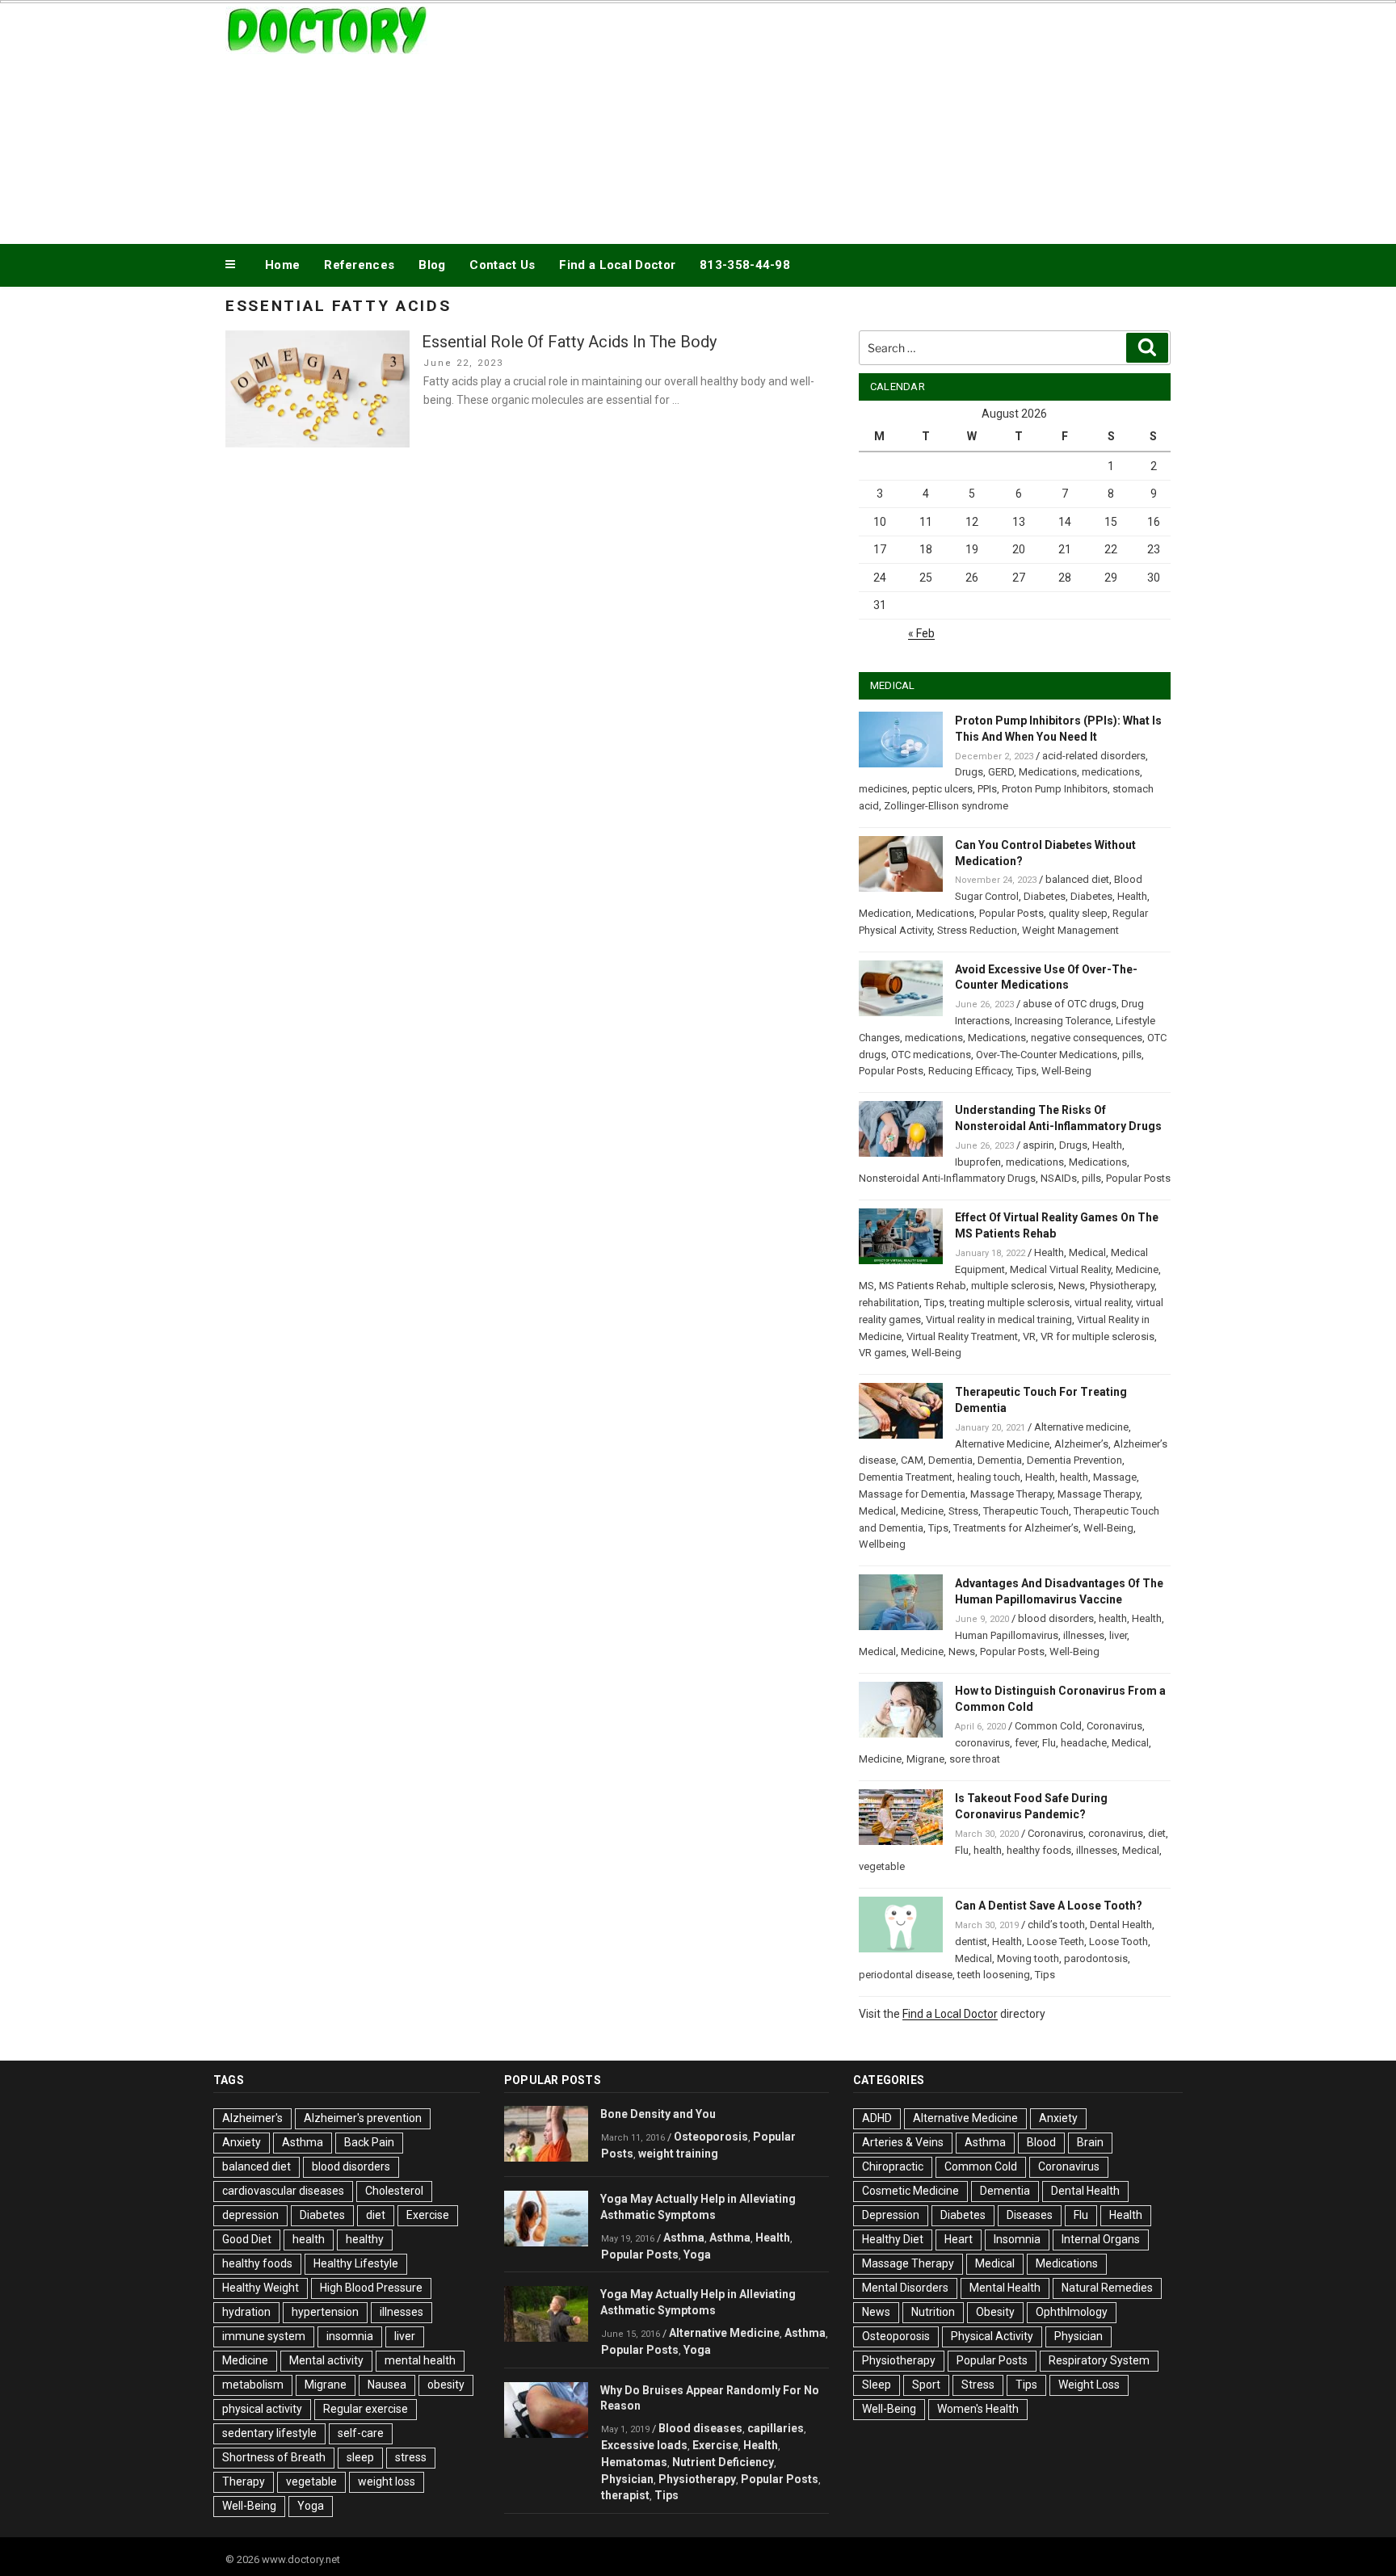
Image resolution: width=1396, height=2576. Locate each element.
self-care (361, 2433)
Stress (963, 1511)
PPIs (987, 789)
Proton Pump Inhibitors (1055, 789)
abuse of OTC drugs (1070, 1004)
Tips (1026, 1071)
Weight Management (1070, 930)
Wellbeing (882, 1544)
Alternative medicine (1081, 1427)
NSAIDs (1059, 1178)
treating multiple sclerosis (1009, 1303)
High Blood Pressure (371, 2288)
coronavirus (982, 1743)
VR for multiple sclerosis (1097, 1336)
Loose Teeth (1055, 1941)
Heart (959, 2239)
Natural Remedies (1107, 2288)
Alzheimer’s (1081, 1444)
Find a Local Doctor (617, 265)
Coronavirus (1114, 1726)
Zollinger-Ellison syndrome (946, 806)
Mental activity (326, 2360)
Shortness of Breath (274, 2457)
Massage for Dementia (912, 1494)
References (359, 265)
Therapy (244, 2481)
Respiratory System (1099, 2360)
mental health (420, 2360)
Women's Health (978, 2409)
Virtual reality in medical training (999, 1320)
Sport (926, 2385)
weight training (678, 2154)
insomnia (350, 2336)
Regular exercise (366, 2409)
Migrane (925, 1759)
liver (1118, 1635)
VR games (883, 1353)
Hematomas (634, 2462)
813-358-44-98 (745, 265)
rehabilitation (889, 1303)
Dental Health (1121, 1925)
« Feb (921, 633)
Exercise (428, 2215)
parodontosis (1096, 1958)
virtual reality (1103, 1303)
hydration (246, 2312)
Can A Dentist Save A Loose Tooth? (1049, 1906)
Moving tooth (1028, 1958)
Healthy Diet (893, 2239)
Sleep (877, 2385)
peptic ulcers (942, 789)
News (1072, 1286)
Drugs (969, 772)
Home (282, 265)
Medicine (1137, 1269)
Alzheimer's (252, 2118)
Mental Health (1005, 2288)
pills (1132, 1055)
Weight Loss (1089, 2385)
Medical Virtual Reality (1060, 1269)
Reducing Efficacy (970, 1071)
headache (1084, 1743)
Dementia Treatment (906, 1477)
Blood (1041, 2142)
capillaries (776, 2428)
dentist (971, 1941)
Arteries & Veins (903, 2142)
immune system (264, 2336)
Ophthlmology (1072, 2312)
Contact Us (502, 265)
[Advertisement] (860, 120)
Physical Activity (992, 2336)
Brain (1090, 2142)
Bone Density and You (658, 2114)
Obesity (995, 2312)
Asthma (303, 2142)
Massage (1115, 1477)
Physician (627, 2479)
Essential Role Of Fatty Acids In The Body (569, 342)
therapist (625, 2495)
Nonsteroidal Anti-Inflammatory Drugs (947, 1178)
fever (1026, 1743)
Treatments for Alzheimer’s (1016, 1528)
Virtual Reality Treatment (962, 1336)
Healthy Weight (261, 2288)
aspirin (1039, 1145)
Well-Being (1066, 1071)
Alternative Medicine (1002, 1444)
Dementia (950, 1460)
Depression (891, 2215)
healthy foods (1039, 1850)
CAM (912, 1460)
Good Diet (247, 2239)
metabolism (253, 2385)
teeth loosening (994, 1975)
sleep (360, 2457)
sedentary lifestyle (269, 2433)
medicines (883, 789)
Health (1132, 896)
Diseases (1030, 2215)
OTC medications (931, 1055)
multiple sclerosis (1012, 1286)
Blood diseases (700, 2428)
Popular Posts (1011, 913)
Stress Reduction (977, 930)
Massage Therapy (1011, 1494)
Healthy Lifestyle (356, 2263)
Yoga (311, 2506)
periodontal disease (906, 1975)
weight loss (387, 2481)
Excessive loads (644, 2445)
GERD (1001, 772)
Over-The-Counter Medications (1047, 1055)
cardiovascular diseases (283, 2191)
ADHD (877, 2118)
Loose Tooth (1118, 1941)
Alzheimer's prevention (363, 2118)
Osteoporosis (711, 2137)
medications (1111, 772)
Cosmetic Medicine (910, 2191)
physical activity (262, 2409)
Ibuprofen (978, 1162)
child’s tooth (1056, 1925)
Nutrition (933, 2312)
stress (411, 2457)
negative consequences (1087, 1038)
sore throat (975, 1759)
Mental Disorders (905, 2288)
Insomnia (1017, 2239)
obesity (446, 2385)
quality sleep (1078, 913)
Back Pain (369, 2142)
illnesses (1084, 1635)
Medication (885, 913)
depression (250, 2215)
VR (1029, 1336)
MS (866, 1286)
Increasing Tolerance (1063, 1021)
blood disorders (1056, 1618)
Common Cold (1048, 1726)
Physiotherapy (1122, 1286)
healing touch (989, 1477)
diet (1157, 1833)
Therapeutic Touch (1026, 1511)
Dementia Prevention (1074, 1460)
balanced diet (1077, 879)
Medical (1087, 1252)
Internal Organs (1101, 2239)
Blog (432, 265)
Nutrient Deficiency (723, 2462)
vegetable (882, 1866)
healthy (365, 2239)
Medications (1048, 772)
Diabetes (1045, 896)
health (1074, 1477)
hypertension (325, 2312)
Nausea (387, 2385)
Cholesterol (394, 2191)
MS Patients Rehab (923, 1286)
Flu (1049, 1743)
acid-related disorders (1094, 756)
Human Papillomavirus (1007, 1635)
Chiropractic (893, 2166)
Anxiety (242, 2142)
